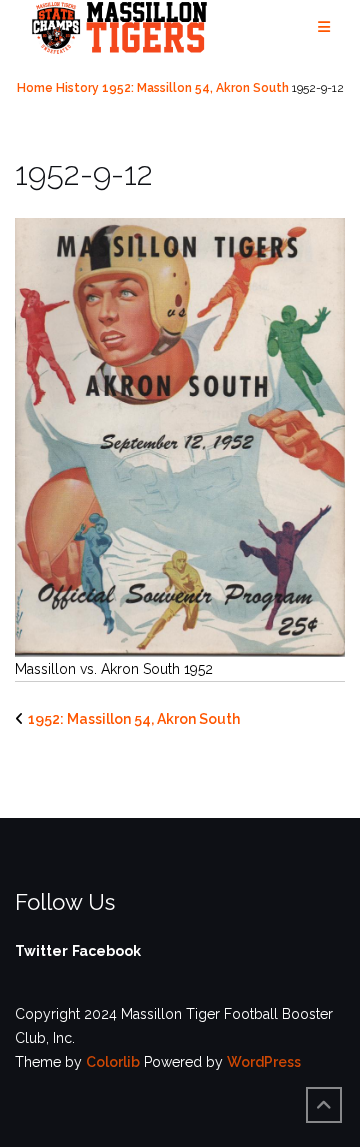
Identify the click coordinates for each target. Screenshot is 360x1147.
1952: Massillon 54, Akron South (195, 88)
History (77, 88)
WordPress (264, 1062)
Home (35, 88)
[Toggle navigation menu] (324, 27)
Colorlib (113, 1062)
